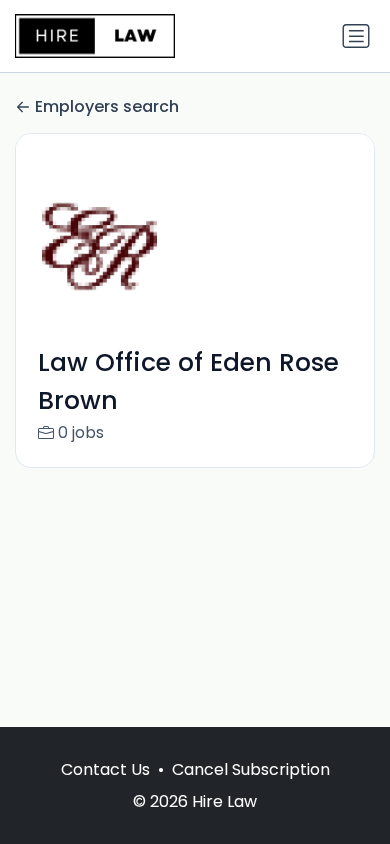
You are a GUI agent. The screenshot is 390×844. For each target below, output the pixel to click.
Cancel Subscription (251, 769)
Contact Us (105, 769)
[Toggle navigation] (356, 36)
